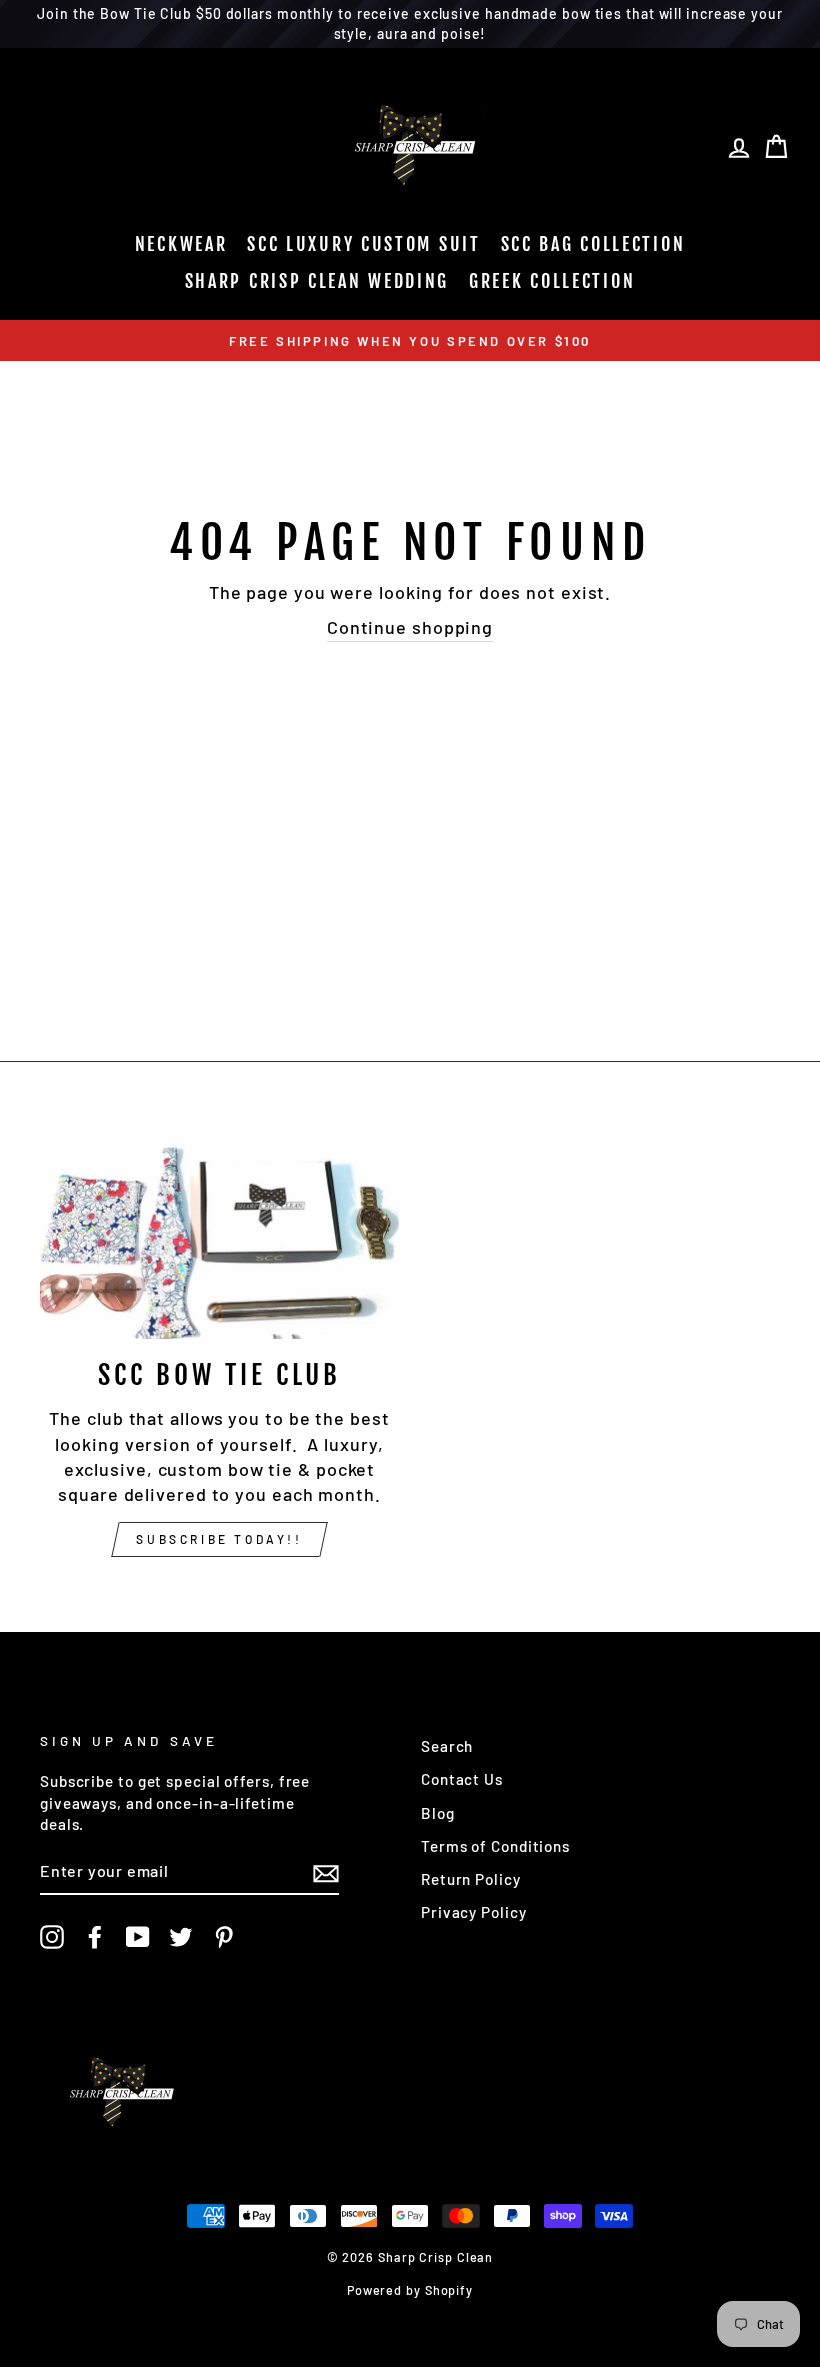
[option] (410, 340)
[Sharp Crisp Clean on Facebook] (95, 1937)
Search (447, 1746)
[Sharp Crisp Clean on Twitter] (181, 1937)
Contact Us (462, 1779)
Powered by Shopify (410, 2290)
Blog (438, 1813)
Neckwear (181, 244)
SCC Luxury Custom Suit (363, 244)
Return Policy (471, 1879)
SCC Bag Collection (593, 244)
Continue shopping (410, 627)
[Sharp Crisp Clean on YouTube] (138, 1937)
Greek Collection (552, 281)
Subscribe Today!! (219, 1539)
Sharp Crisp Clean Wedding (317, 281)
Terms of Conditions (495, 1846)
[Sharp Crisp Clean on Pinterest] (224, 1937)
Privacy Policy (474, 1912)
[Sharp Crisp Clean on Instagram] (52, 1937)
